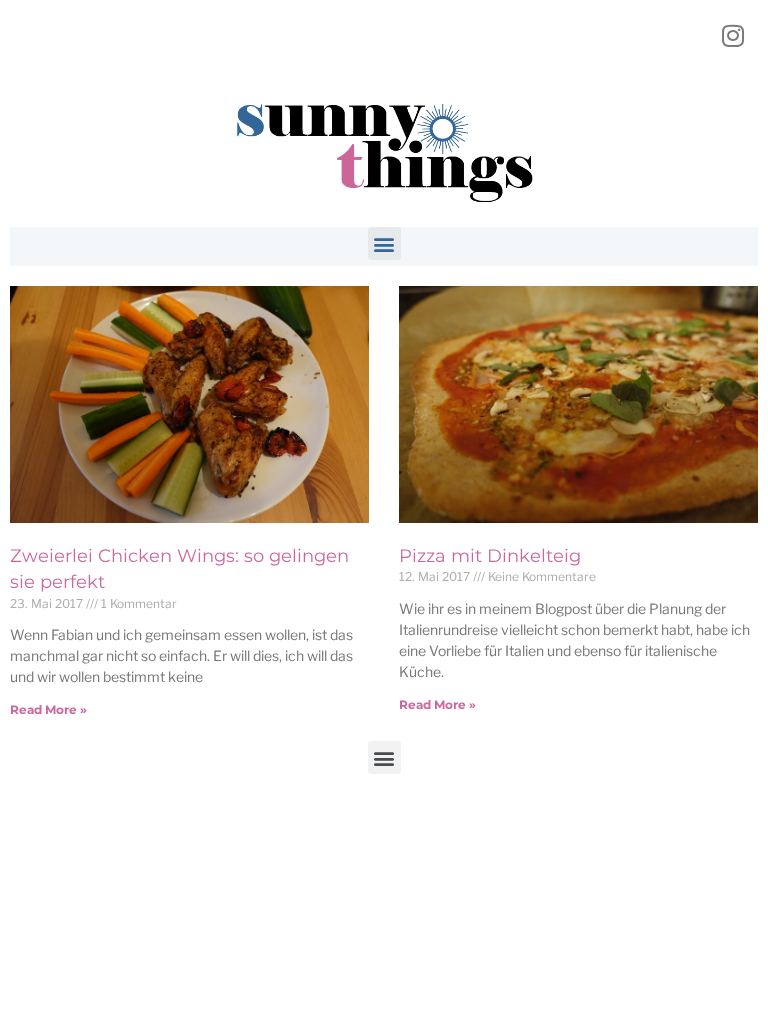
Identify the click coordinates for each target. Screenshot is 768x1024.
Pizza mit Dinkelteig (490, 556)
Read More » (48, 709)
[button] (384, 243)
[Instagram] (733, 35)
